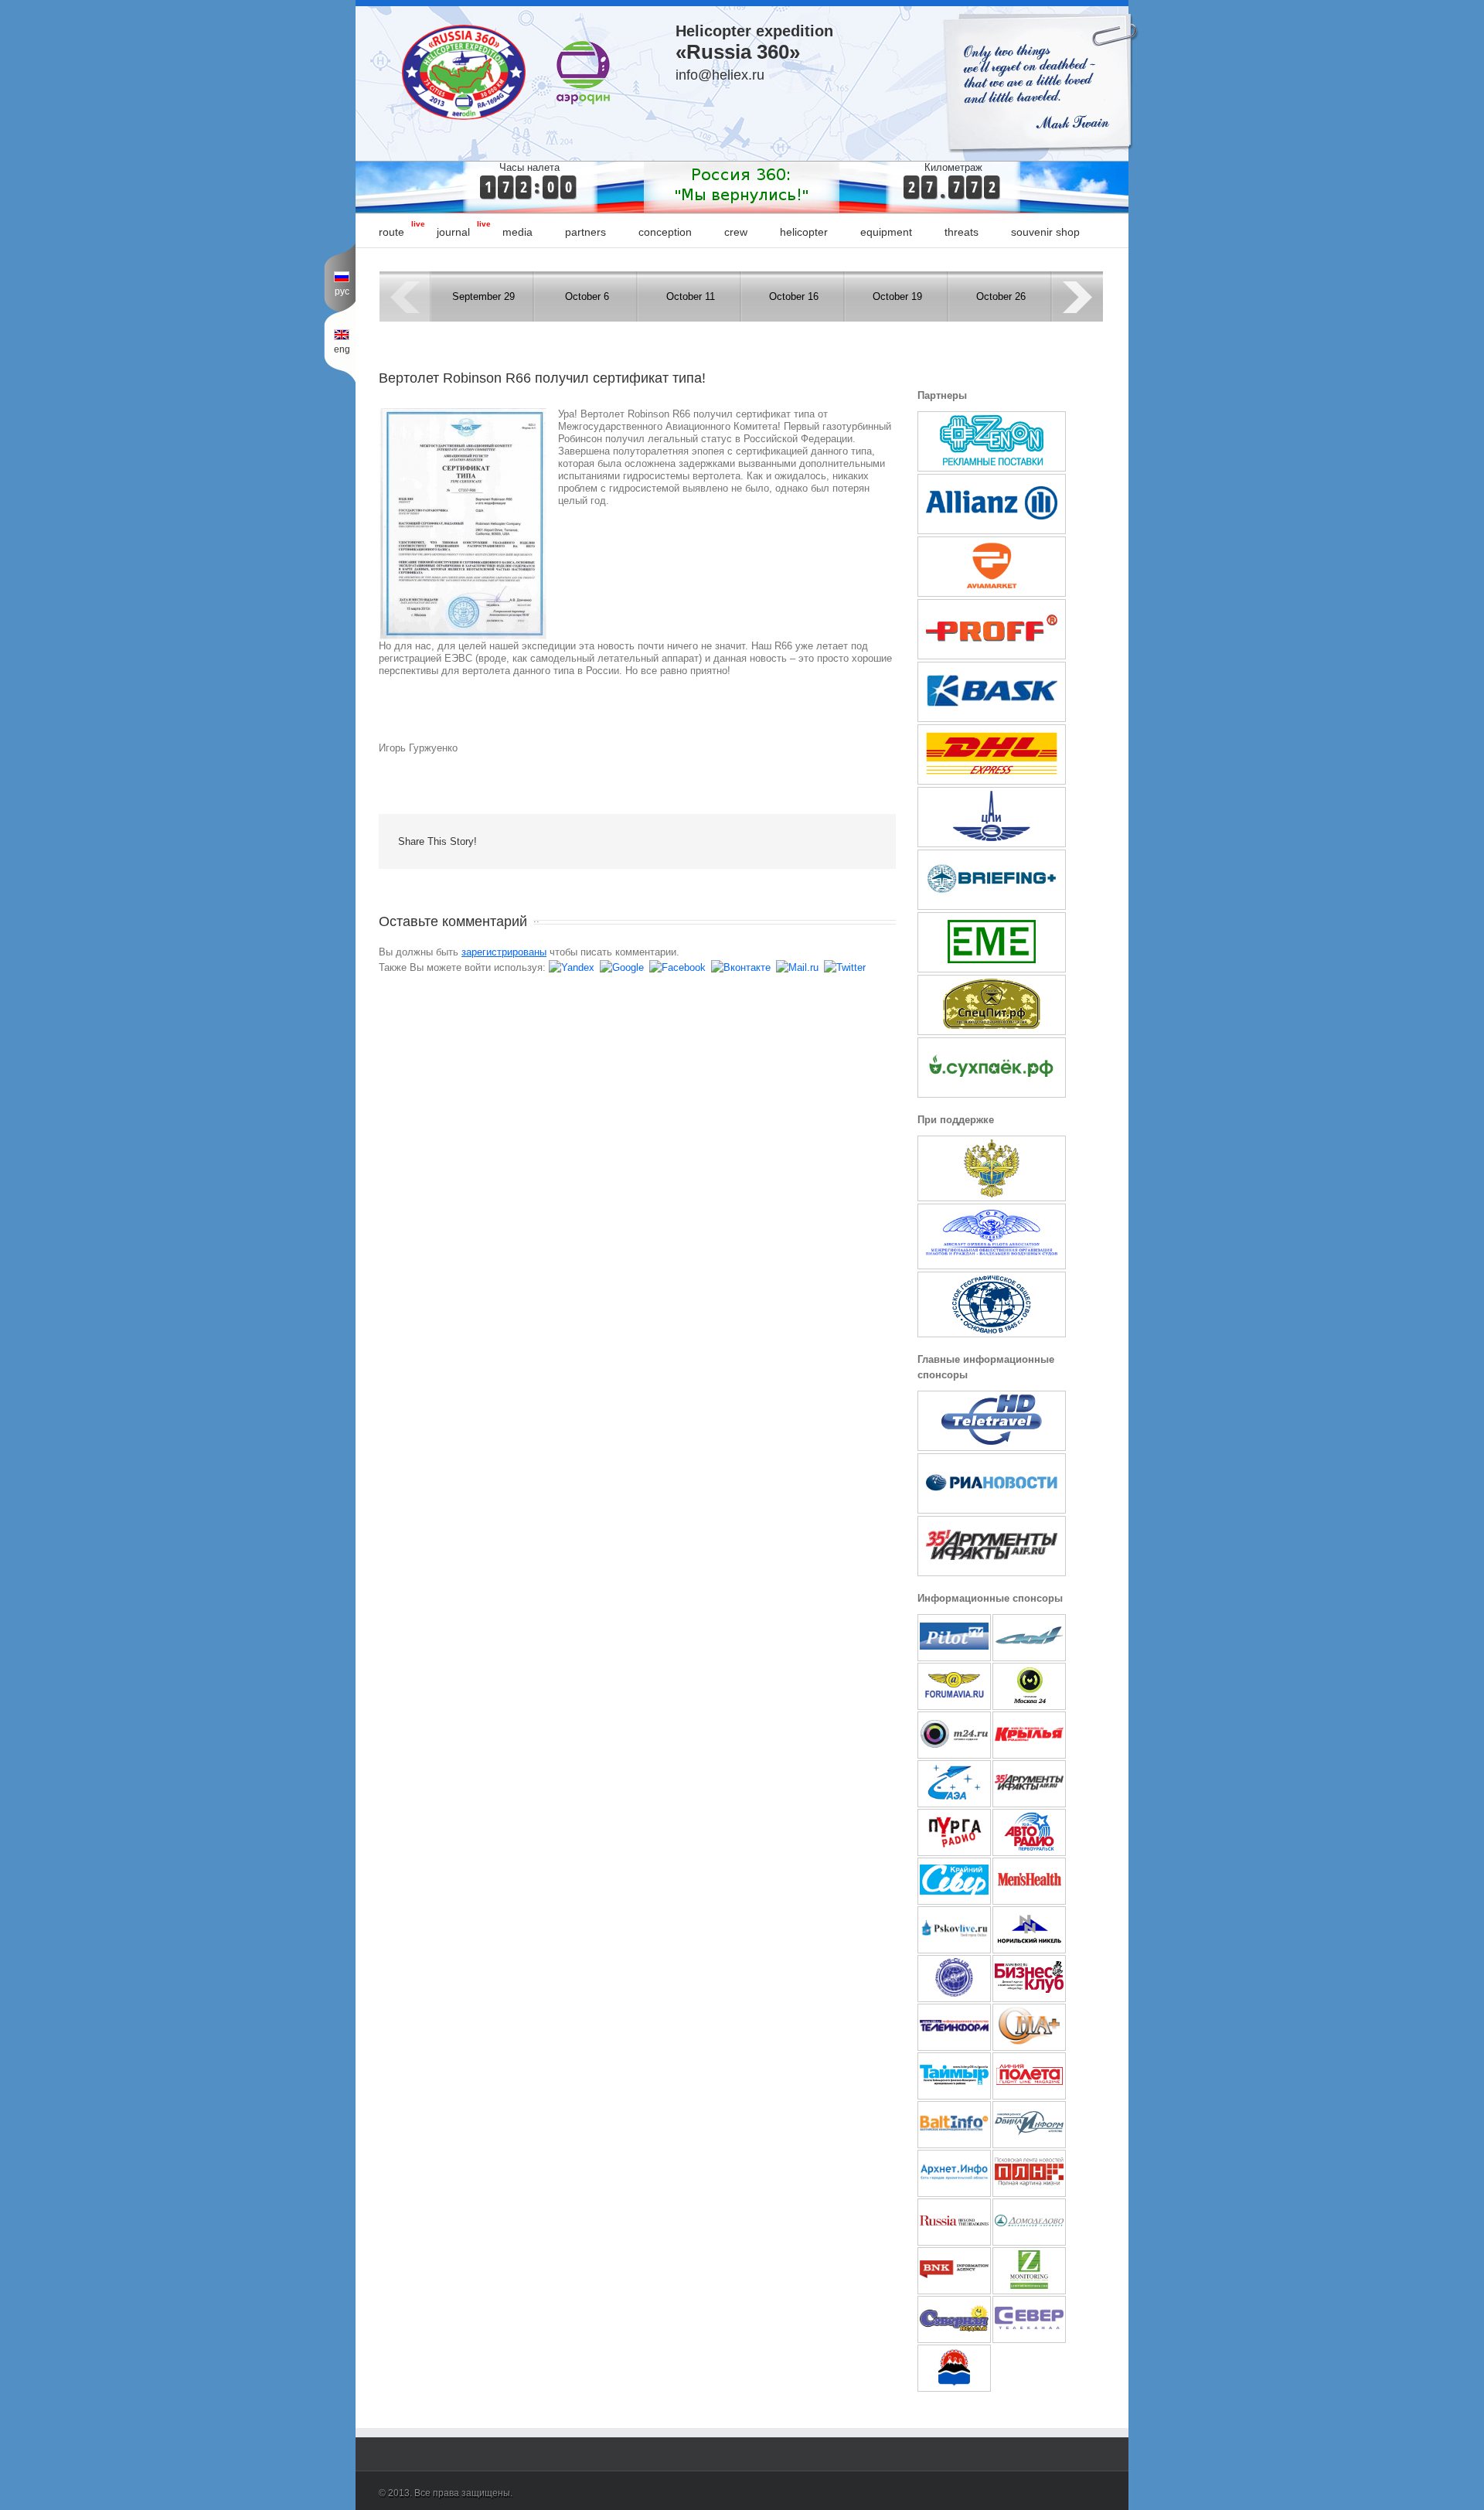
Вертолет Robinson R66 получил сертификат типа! (542, 378)
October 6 (587, 296)
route (391, 232)
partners (585, 232)
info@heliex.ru (720, 75)
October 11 (691, 296)
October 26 (1001, 296)
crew (736, 232)
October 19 (897, 296)
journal (453, 232)
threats (962, 232)
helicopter (804, 232)
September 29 (483, 296)
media (517, 232)
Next (1078, 296)
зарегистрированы (504, 952)
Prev (405, 296)
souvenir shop (1045, 232)
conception (665, 232)
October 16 (794, 296)
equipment (886, 232)
